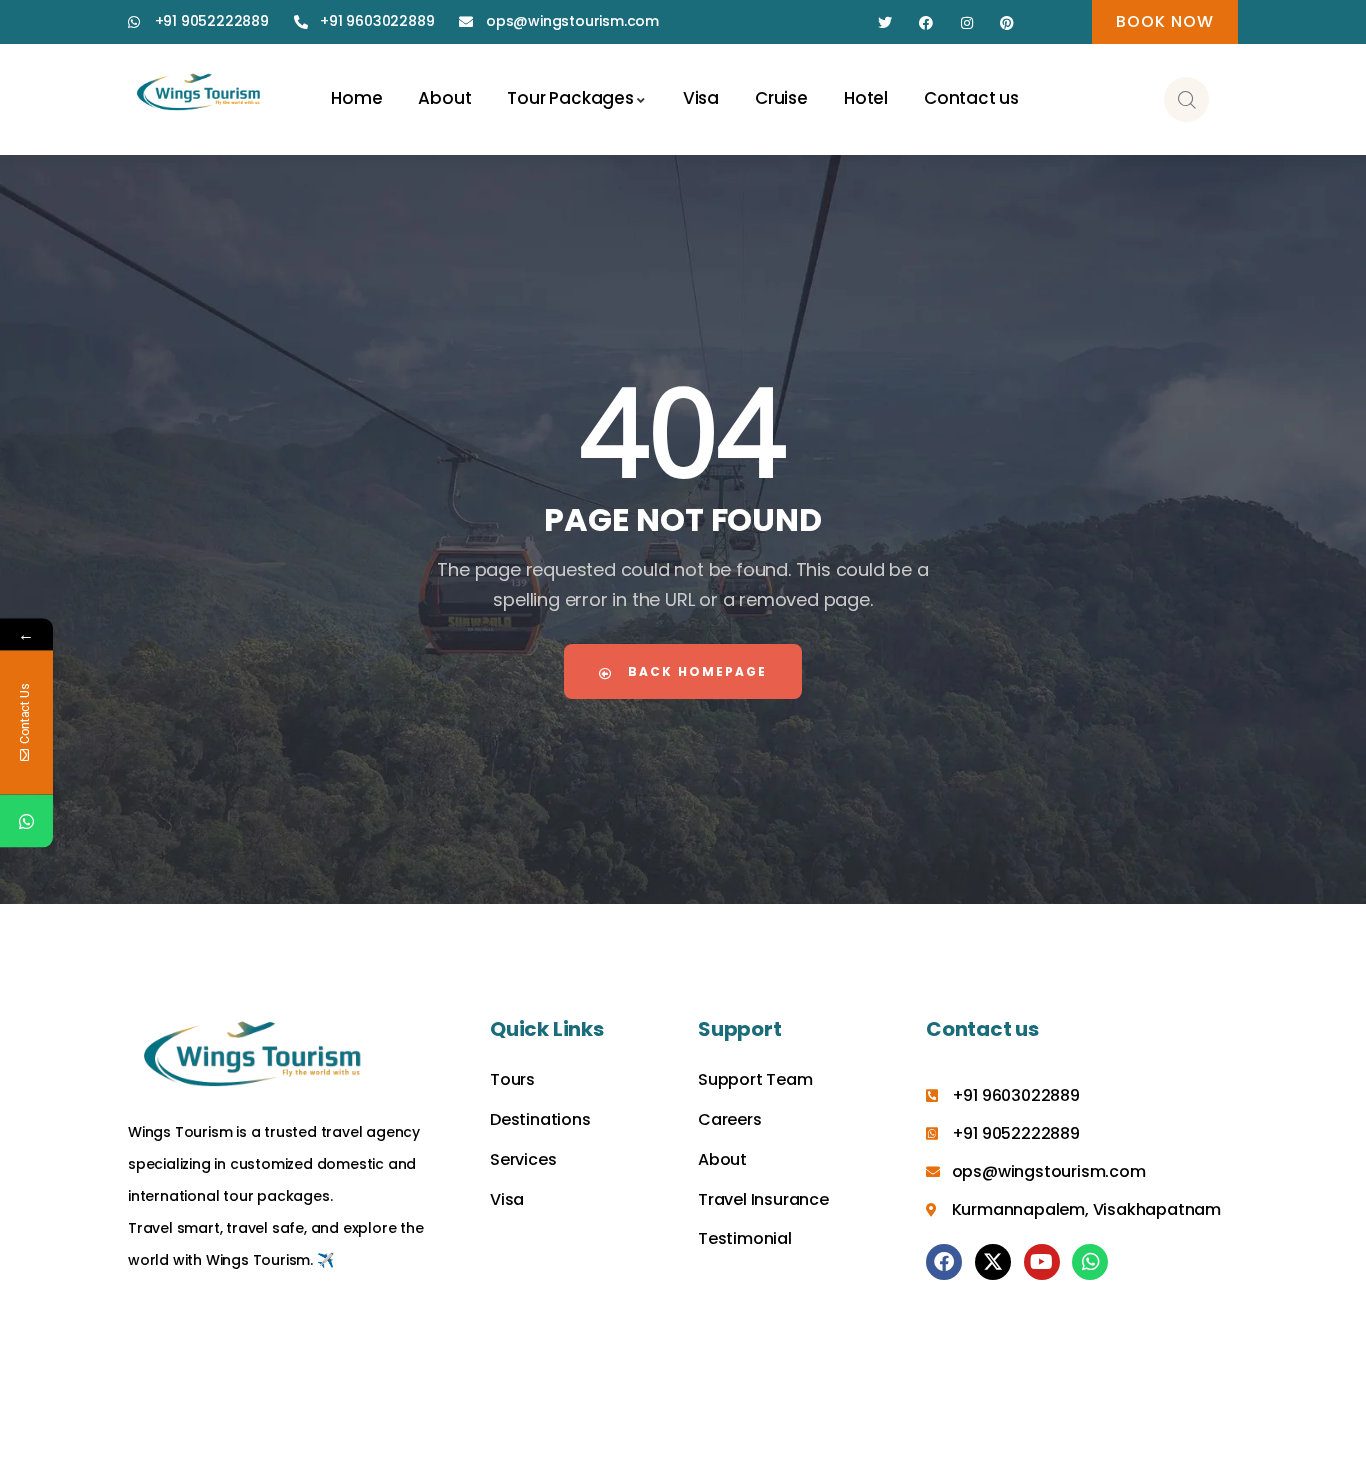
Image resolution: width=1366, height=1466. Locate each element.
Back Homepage (695, 671)
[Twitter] (885, 23)
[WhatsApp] (26, 821)
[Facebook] (926, 23)
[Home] (199, 94)
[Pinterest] (1007, 23)
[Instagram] (966, 23)
